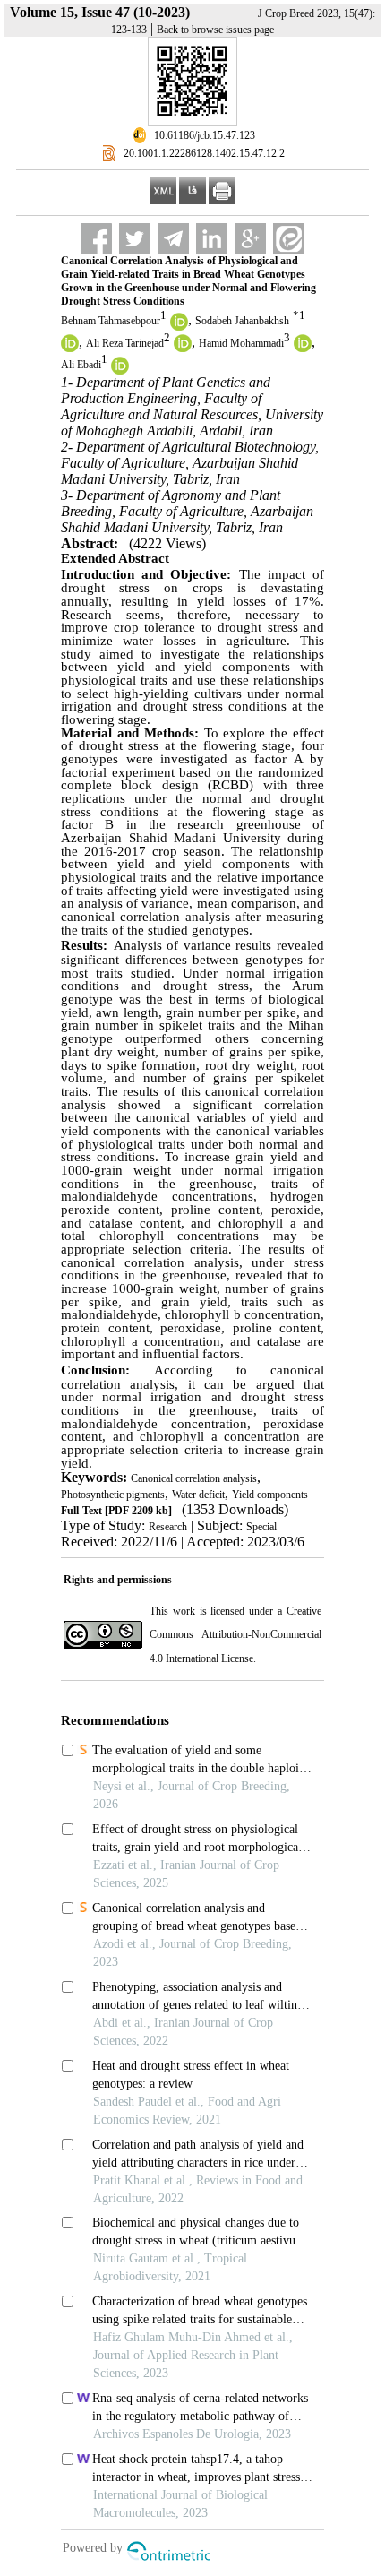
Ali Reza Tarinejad (125, 343)
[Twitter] (135, 239)
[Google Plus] (250, 239)
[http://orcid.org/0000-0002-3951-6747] (120, 371)
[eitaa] (289, 239)
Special (261, 1527)
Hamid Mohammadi (241, 343)
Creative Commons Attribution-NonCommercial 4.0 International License (235, 1635)
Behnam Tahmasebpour (111, 321)
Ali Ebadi (81, 366)
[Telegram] (173, 239)
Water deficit (198, 1495)
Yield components (270, 1495)
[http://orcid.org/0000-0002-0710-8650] (179, 327)
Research (168, 1527)
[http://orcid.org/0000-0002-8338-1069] (70, 349)
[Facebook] (96, 239)
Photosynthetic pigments (113, 1495)
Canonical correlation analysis (194, 1478)
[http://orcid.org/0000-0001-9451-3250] (303, 349)
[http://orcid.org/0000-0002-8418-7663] (183, 349)
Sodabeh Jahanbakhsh (242, 321)
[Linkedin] (212, 239)
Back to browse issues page (215, 30)
